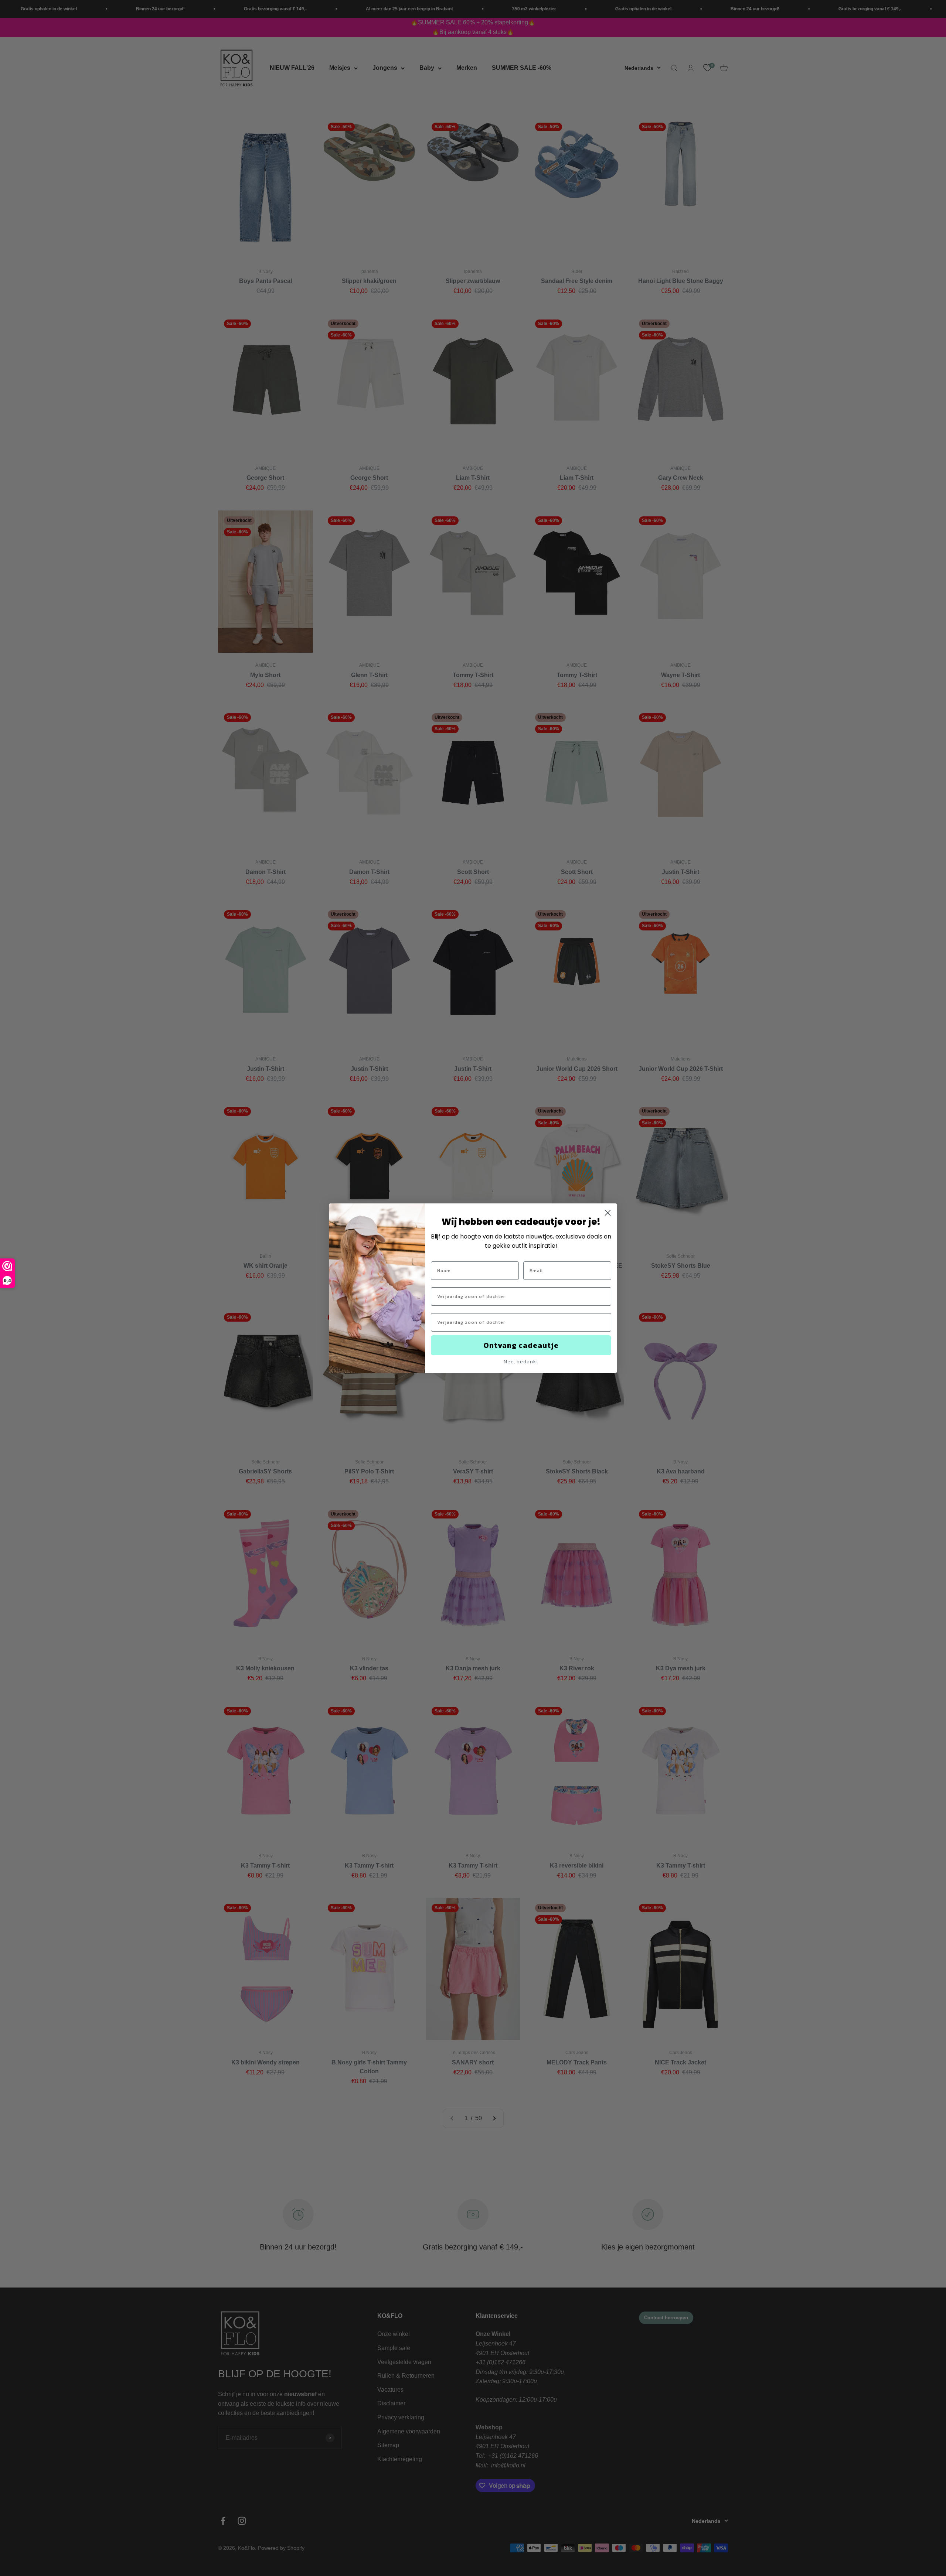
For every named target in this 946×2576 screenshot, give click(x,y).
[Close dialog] (608, 1213)
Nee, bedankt (521, 1362)
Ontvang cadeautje (521, 1345)
